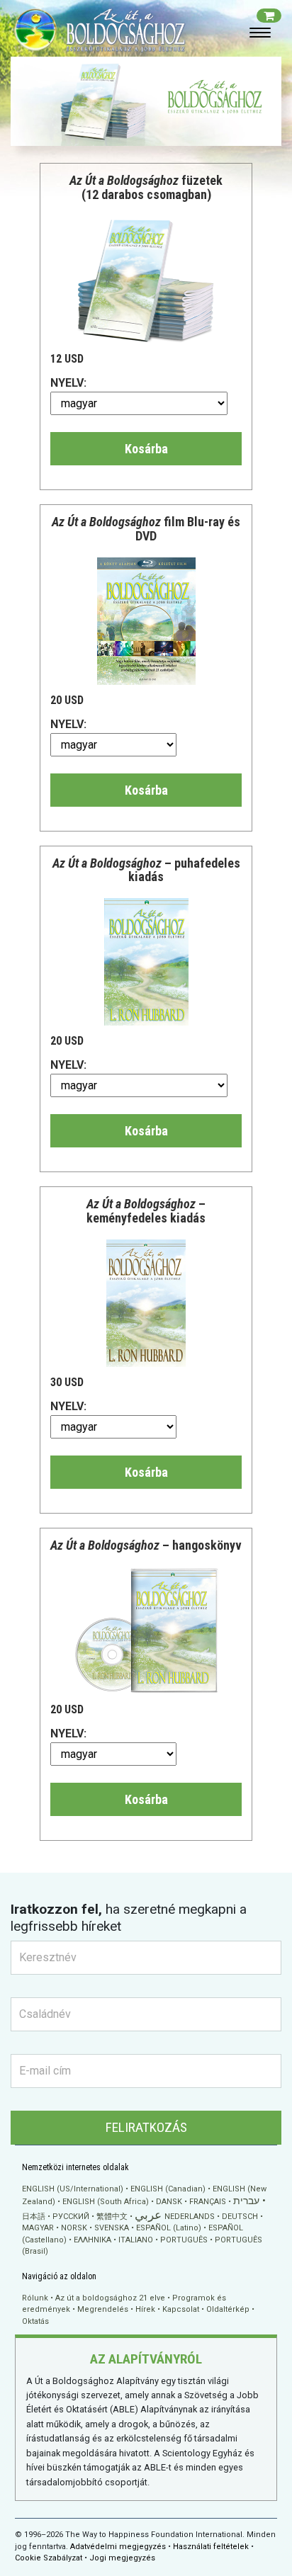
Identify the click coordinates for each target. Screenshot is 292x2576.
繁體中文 (112, 2217)
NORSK (74, 2228)
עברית (246, 2201)
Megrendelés (103, 2309)
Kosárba (146, 449)
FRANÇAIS (208, 2202)
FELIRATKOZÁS (146, 2127)
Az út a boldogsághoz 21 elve (110, 2298)
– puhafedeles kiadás (146, 870)
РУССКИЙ (71, 2217)
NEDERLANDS (190, 2217)
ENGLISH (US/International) (73, 2189)
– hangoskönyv (146, 1545)
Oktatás (35, 2321)
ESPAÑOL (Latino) (169, 2228)
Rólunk (35, 2298)
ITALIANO (136, 2240)
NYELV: (68, 383)
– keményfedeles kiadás (146, 1211)
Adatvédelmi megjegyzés (118, 2547)
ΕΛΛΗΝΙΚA (92, 2240)
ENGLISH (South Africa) (106, 2202)
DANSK (169, 2202)
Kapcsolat (181, 2309)
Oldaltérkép (228, 2309)
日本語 (34, 2217)
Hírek (145, 2309)
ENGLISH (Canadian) (168, 2189)
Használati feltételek (211, 2547)
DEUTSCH (240, 2217)
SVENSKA (112, 2228)
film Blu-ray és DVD (146, 529)
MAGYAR (38, 2228)
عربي (148, 2215)
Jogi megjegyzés (122, 2558)
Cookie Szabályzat (49, 2558)
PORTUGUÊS (184, 2240)
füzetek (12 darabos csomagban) (146, 187)
